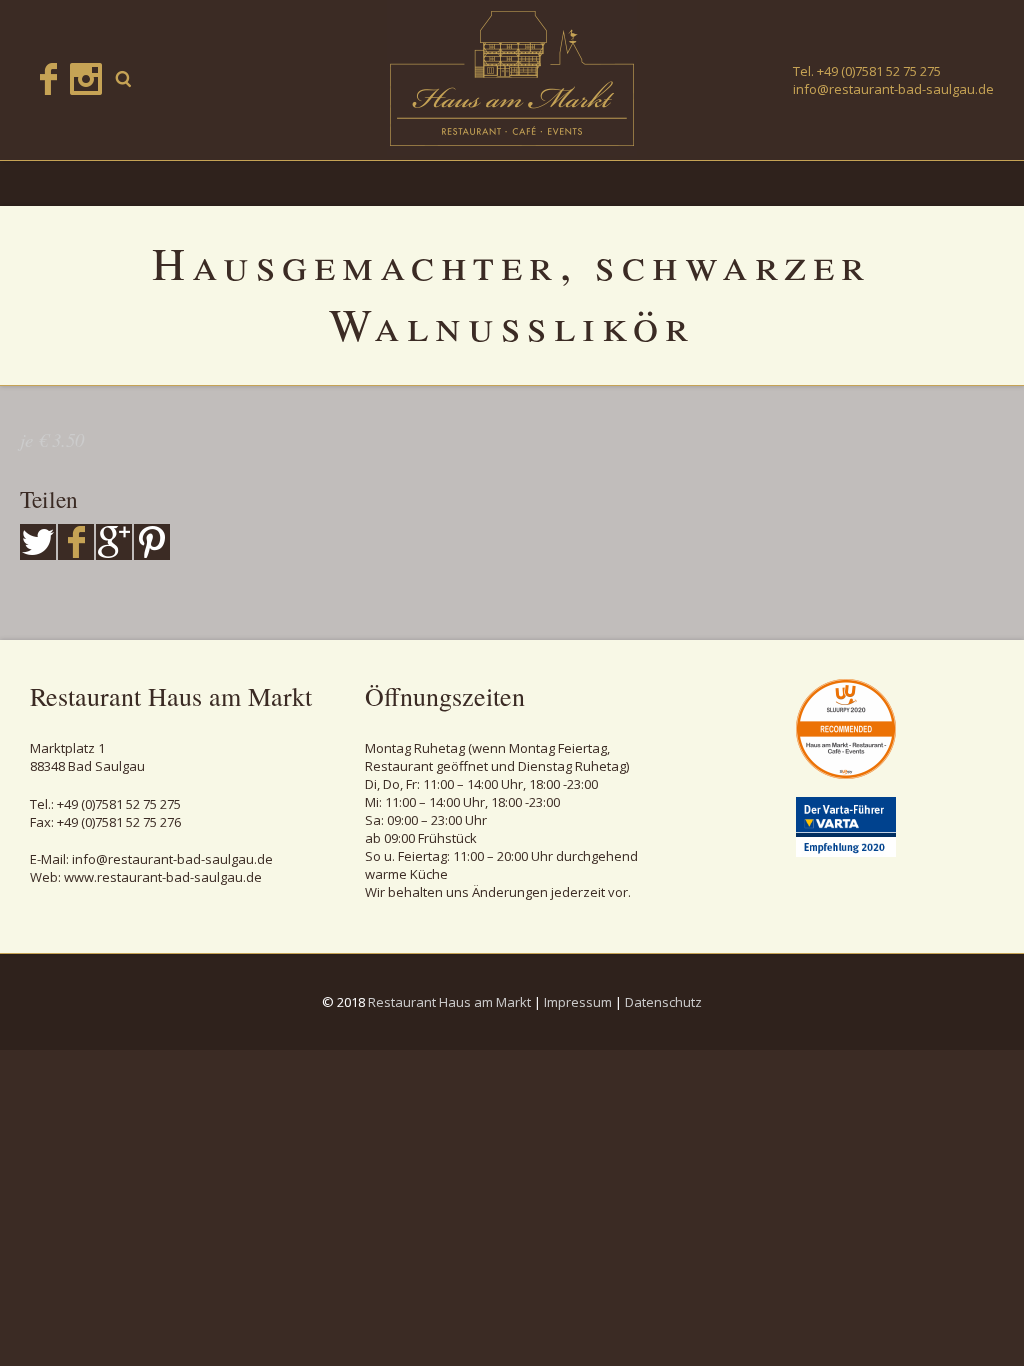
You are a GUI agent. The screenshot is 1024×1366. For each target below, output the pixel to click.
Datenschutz (663, 1002)
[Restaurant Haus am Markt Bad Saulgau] (512, 78)
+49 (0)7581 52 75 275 (879, 71)
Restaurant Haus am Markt (449, 1002)
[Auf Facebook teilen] (76, 542)
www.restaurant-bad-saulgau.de (163, 877)
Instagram (86, 79)
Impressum (578, 1002)
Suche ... (124, 79)
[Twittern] (38, 542)
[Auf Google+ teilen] (114, 542)
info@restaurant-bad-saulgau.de (893, 89)
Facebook (48, 79)
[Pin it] (152, 542)
